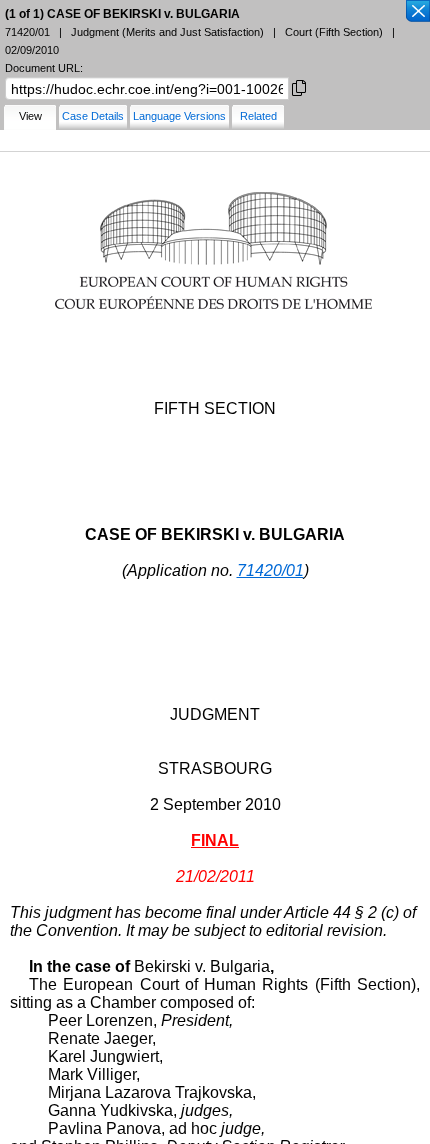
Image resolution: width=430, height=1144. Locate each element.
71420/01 (270, 570)
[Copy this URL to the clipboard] (299, 86)
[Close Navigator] (417, 12)
